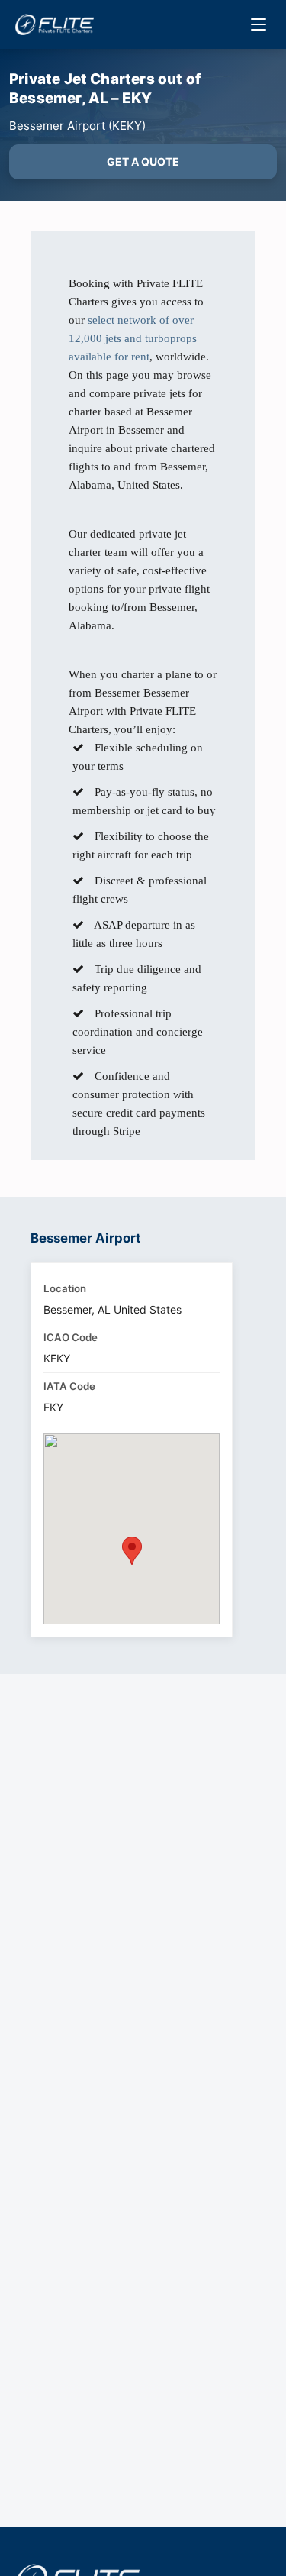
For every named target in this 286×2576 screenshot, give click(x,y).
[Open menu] (259, 24)
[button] (132, 1551)
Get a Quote (143, 162)
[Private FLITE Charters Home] (55, 24)
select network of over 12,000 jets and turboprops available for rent (133, 338)
